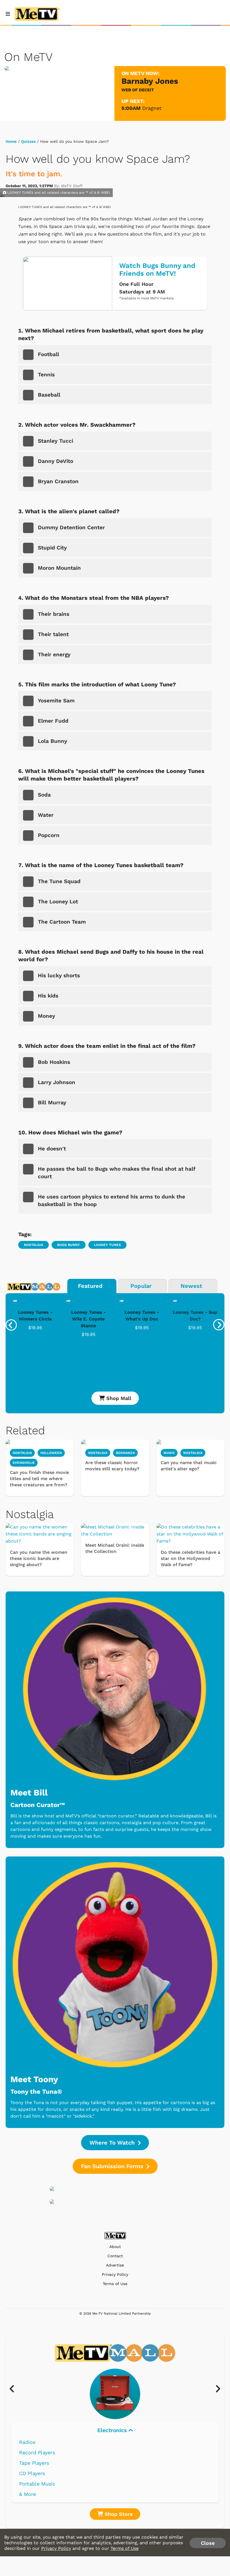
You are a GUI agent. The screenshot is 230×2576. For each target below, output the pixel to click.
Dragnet (152, 108)
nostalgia (34, 1245)
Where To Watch (113, 2143)
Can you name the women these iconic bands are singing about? (39, 1558)
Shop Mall (118, 1398)
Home (11, 141)
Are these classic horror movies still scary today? (112, 1466)
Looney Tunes (107, 1245)
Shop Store (118, 2514)
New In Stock (35, 2473)
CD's (24, 2452)
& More (27, 2494)
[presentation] (11, 1325)
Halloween (51, 1453)
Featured (90, 1286)
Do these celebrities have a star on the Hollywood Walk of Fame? (190, 1558)
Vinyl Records (36, 2442)
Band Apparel (35, 2484)
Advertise (115, 2265)
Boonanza (125, 1453)
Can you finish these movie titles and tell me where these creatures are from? (39, 1479)
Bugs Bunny (69, 1245)
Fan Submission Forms (113, 2166)
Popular (141, 1286)
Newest (191, 1286)
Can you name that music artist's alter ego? (189, 1466)
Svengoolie (24, 1463)
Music (113, 2430)
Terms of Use (115, 2284)
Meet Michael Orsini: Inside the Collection (115, 1548)
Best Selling (34, 2463)
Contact (115, 2256)
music (169, 1453)
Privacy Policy (115, 2275)
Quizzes (28, 141)
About (115, 2247)
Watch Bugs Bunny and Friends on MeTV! (157, 270)
